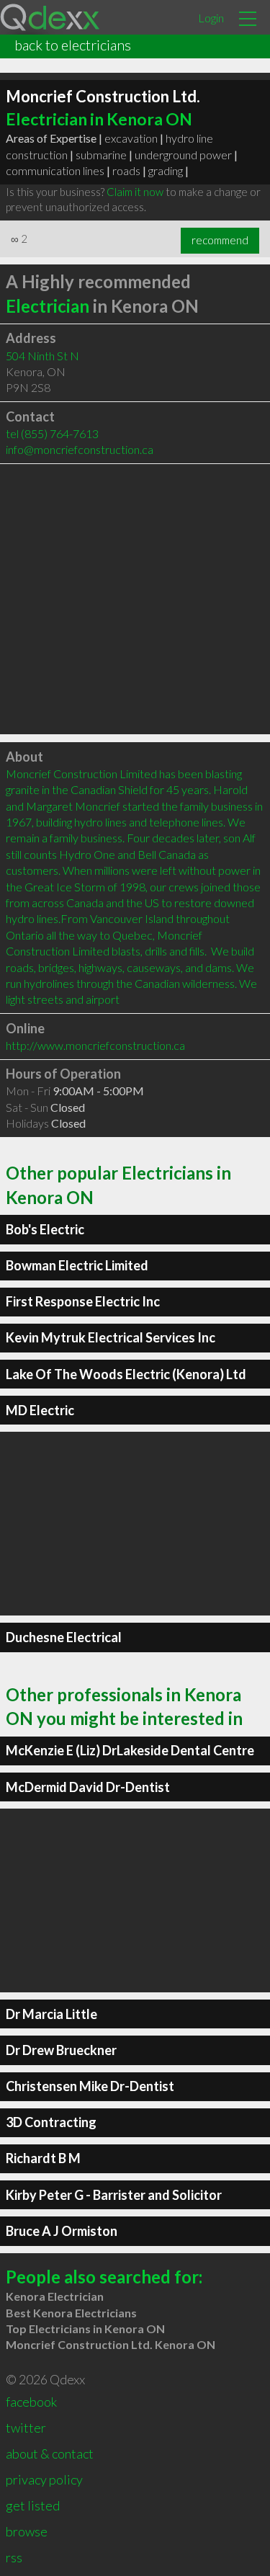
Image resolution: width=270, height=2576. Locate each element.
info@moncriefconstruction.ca (80, 449)
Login (211, 18)
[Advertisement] (135, 599)
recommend (220, 240)
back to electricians (73, 45)
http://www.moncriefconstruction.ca (95, 1045)
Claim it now (135, 192)
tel (52, 433)
